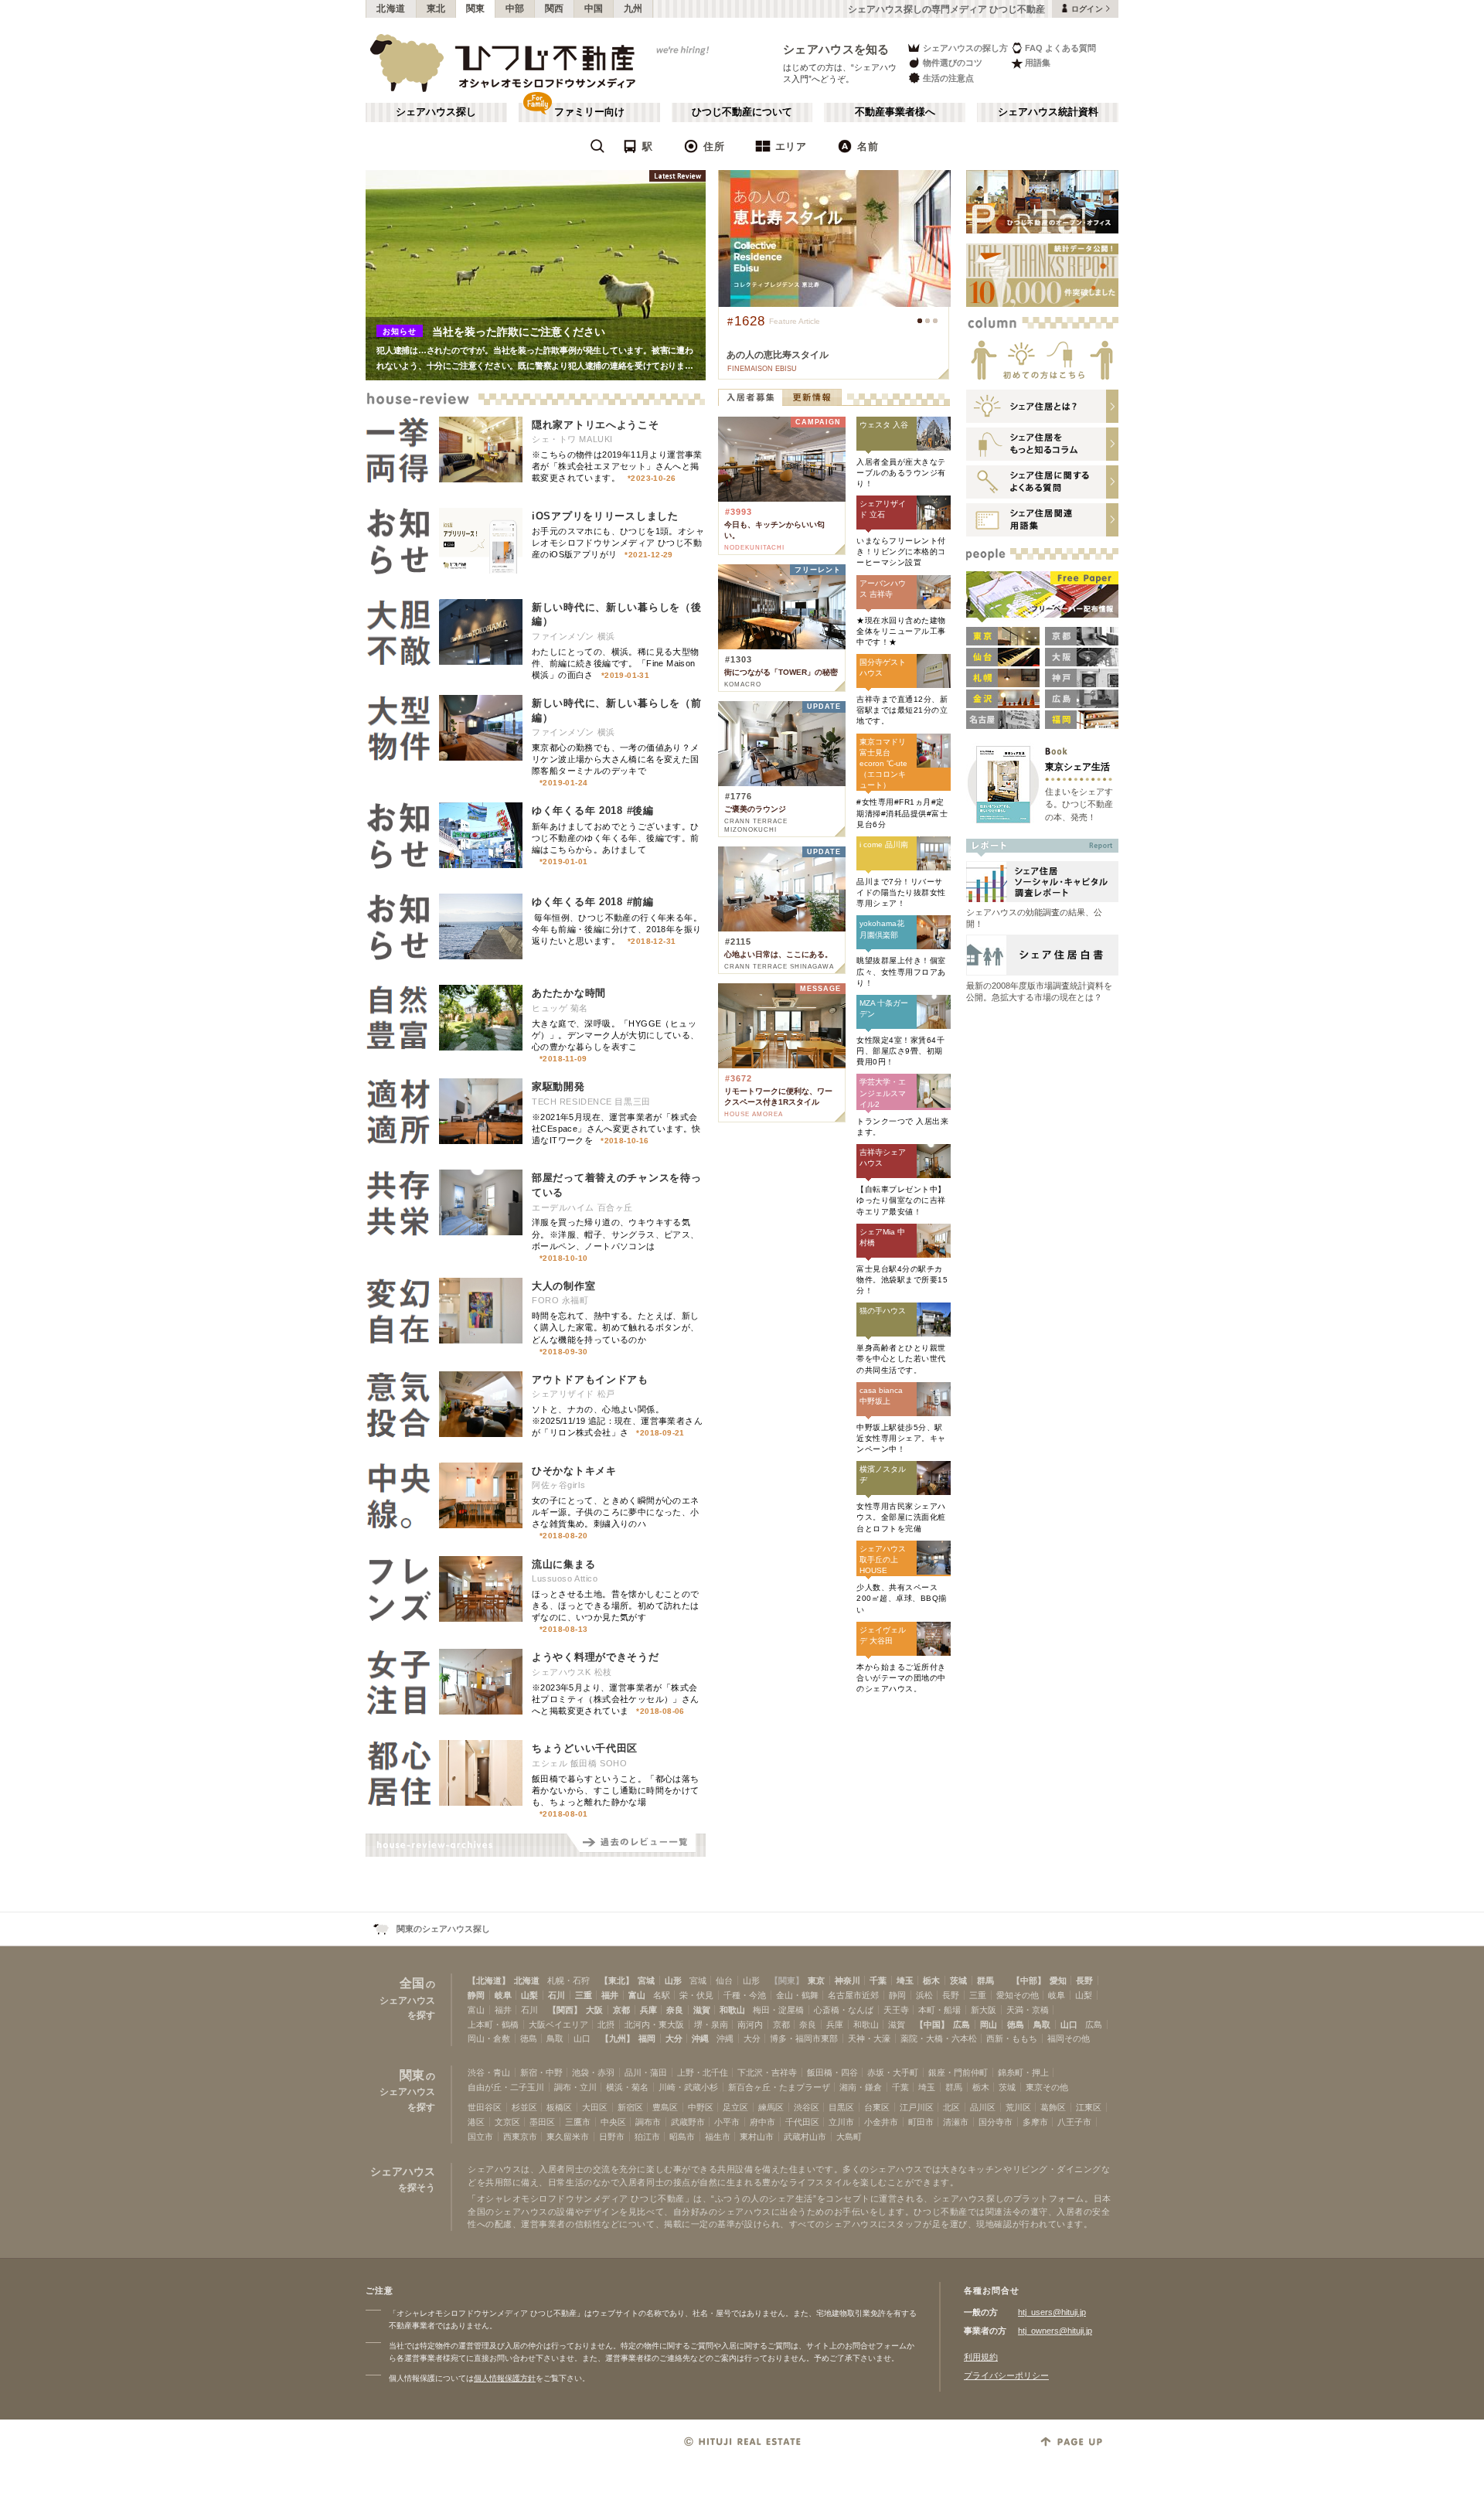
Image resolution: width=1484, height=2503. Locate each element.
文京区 (507, 2122)
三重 (584, 1995)
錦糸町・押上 (1023, 2072)
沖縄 (700, 2038)
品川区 (983, 2107)
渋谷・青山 (489, 2072)
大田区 (595, 2107)
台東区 (877, 2107)
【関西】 (565, 2010)
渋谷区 (807, 2107)
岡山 (989, 2025)
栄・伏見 (696, 1995)
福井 (610, 1995)
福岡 (647, 2038)
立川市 (841, 2122)
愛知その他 (1018, 1995)
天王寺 (896, 2010)
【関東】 (787, 1980)
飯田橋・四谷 (832, 2072)
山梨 (529, 1995)
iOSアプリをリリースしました (605, 516)
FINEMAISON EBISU (762, 369)
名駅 (662, 1995)
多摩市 (1035, 2122)
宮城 (646, 1980)
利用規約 (981, 2357)
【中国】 (932, 2025)
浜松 (924, 1995)
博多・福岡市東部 (804, 2038)
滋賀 (702, 2010)
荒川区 (1018, 2107)
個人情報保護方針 (505, 2378)
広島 (962, 2025)
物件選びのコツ (953, 63)
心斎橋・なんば (844, 2010)
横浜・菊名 (627, 2087)
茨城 (958, 1980)
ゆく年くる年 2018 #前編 (593, 902)
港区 (476, 2122)
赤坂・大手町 (893, 2072)
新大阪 (984, 2010)
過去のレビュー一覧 (636, 1845)
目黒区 (841, 2107)
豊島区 (665, 2107)
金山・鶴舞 (797, 1995)
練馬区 (771, 2107)
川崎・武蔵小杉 (688, 2087)
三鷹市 (578, 2122)
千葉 (878, 1980)
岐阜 (503, 1995)
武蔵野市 (688, 2122)
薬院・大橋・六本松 (939, 2038)
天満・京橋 (1028, 2010)
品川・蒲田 (646, 2072)
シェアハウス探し (436, 112)
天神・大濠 (869, 2038)
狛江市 (647, 2137)
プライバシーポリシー (1006, 2375)
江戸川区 (917, 2107)
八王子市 (1074, 2122)
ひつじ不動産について (742, 112)
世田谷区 (485, 2107)
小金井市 (881, 2122)
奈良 (675, 2010)
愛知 (1058, 1980)
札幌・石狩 (568, 1980)
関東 (476, 9)
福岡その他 (1069, 2038)
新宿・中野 (541, 2072)
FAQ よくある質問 (1060, 48)
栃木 (931, 1980)
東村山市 (757, 2137)
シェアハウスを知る (836, 49)
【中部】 (1029, 1980)
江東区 (1089, 2107)
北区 (951, 2107)
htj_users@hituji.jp (1052, 2312)
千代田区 (802, 2122)
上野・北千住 (703, 2072)
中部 (515, 9)
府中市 (762, 2122)
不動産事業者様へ (895, 112)
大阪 (594, 2010)
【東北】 (617, 1980)
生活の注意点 (948, 78)
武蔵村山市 (805, 2137)
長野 (1084, 1980)
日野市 (612, 2137)
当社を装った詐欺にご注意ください (519, 332)
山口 (1069, 2025)
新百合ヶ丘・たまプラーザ (779, 2087)
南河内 (750, 2025)
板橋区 (559, 2107)
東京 (816, 1980)
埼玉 (905, 1980)
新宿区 (630, 2107)
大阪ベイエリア (558, 2025)
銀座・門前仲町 (958, 2072)
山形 (673, 1980)
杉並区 (524, 2107)
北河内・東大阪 (654, 2025)
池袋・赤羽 (593, 2072)
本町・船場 (939, 2010)
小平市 (727, 2122)
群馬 (985, 1980)
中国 (594, 9)
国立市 (480, 2137)
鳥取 (1042, 2025)
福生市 (718, 2137)
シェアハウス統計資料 (1048, 112)
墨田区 (542, 2122)
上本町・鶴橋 (493, 2025)
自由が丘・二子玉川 (506, 2087)
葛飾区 (1053, 2107)
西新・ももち (1012, 2038)
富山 (637, 1995)
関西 (555, 9)
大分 (674, 2038)
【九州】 (618, 2038)
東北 (436, 9)
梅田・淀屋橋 (778, 2010)
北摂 (606, 2025)
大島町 (849, 2137)
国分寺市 (996, 2122)
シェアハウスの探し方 (965, 48)
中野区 (701, 2107)
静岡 (476, 1995)
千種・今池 (745, 1995)
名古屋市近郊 (853, 1995)
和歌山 (732, 2010)
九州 (633, 9)
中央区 (613, 2122)
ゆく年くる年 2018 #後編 (593, 810)
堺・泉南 (711, 2025)
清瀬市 (956, 2122)
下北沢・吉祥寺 (767, 2072)
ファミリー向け (589, 112)
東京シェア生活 (1077, 766)
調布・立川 (575, 2087)
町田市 (921, 2122)
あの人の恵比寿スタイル (778, 355)
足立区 (735, 2107)
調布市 (648, 2122)
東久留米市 (568, 2137)
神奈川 (848, 1980)
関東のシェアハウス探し (443, 1929)
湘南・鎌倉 (861, 2087)
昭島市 (682, 2137)
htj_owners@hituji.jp (1055, 2331)
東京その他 (1047, 2087)
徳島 (1016, 2025)
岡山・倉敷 (489, 2038)
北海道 (391, 9)
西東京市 (520, 2137)
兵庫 (648, 2010)
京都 (621, 2010)
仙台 (724, 1980)
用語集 (1038, 63)
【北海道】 (489, 1980)
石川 (556, 1995)
